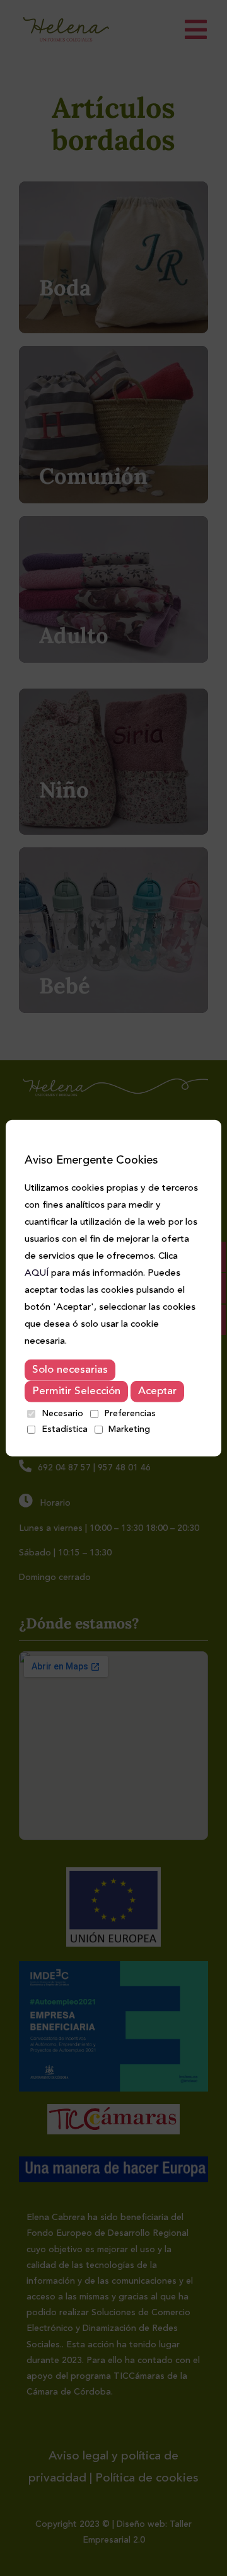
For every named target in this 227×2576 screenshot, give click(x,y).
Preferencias (130, 1413)
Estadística (65, 1429)
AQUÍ (37, 1274)
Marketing (129, 1429)
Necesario (62, 1413)
